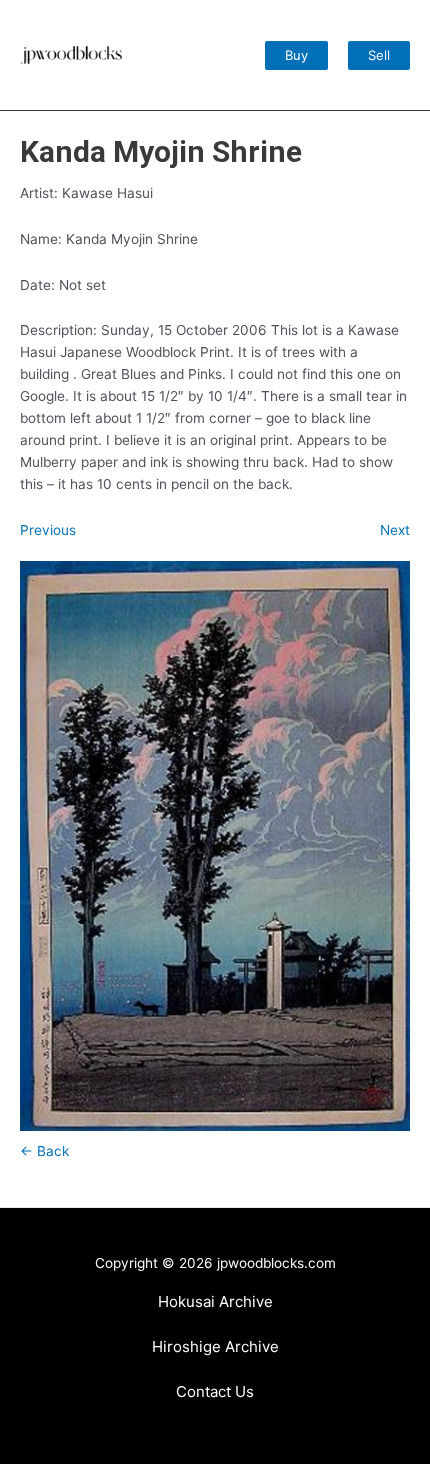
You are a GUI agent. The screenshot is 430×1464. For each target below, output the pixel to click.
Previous (48, 530)
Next (395, 530)
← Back (44, 1151)
